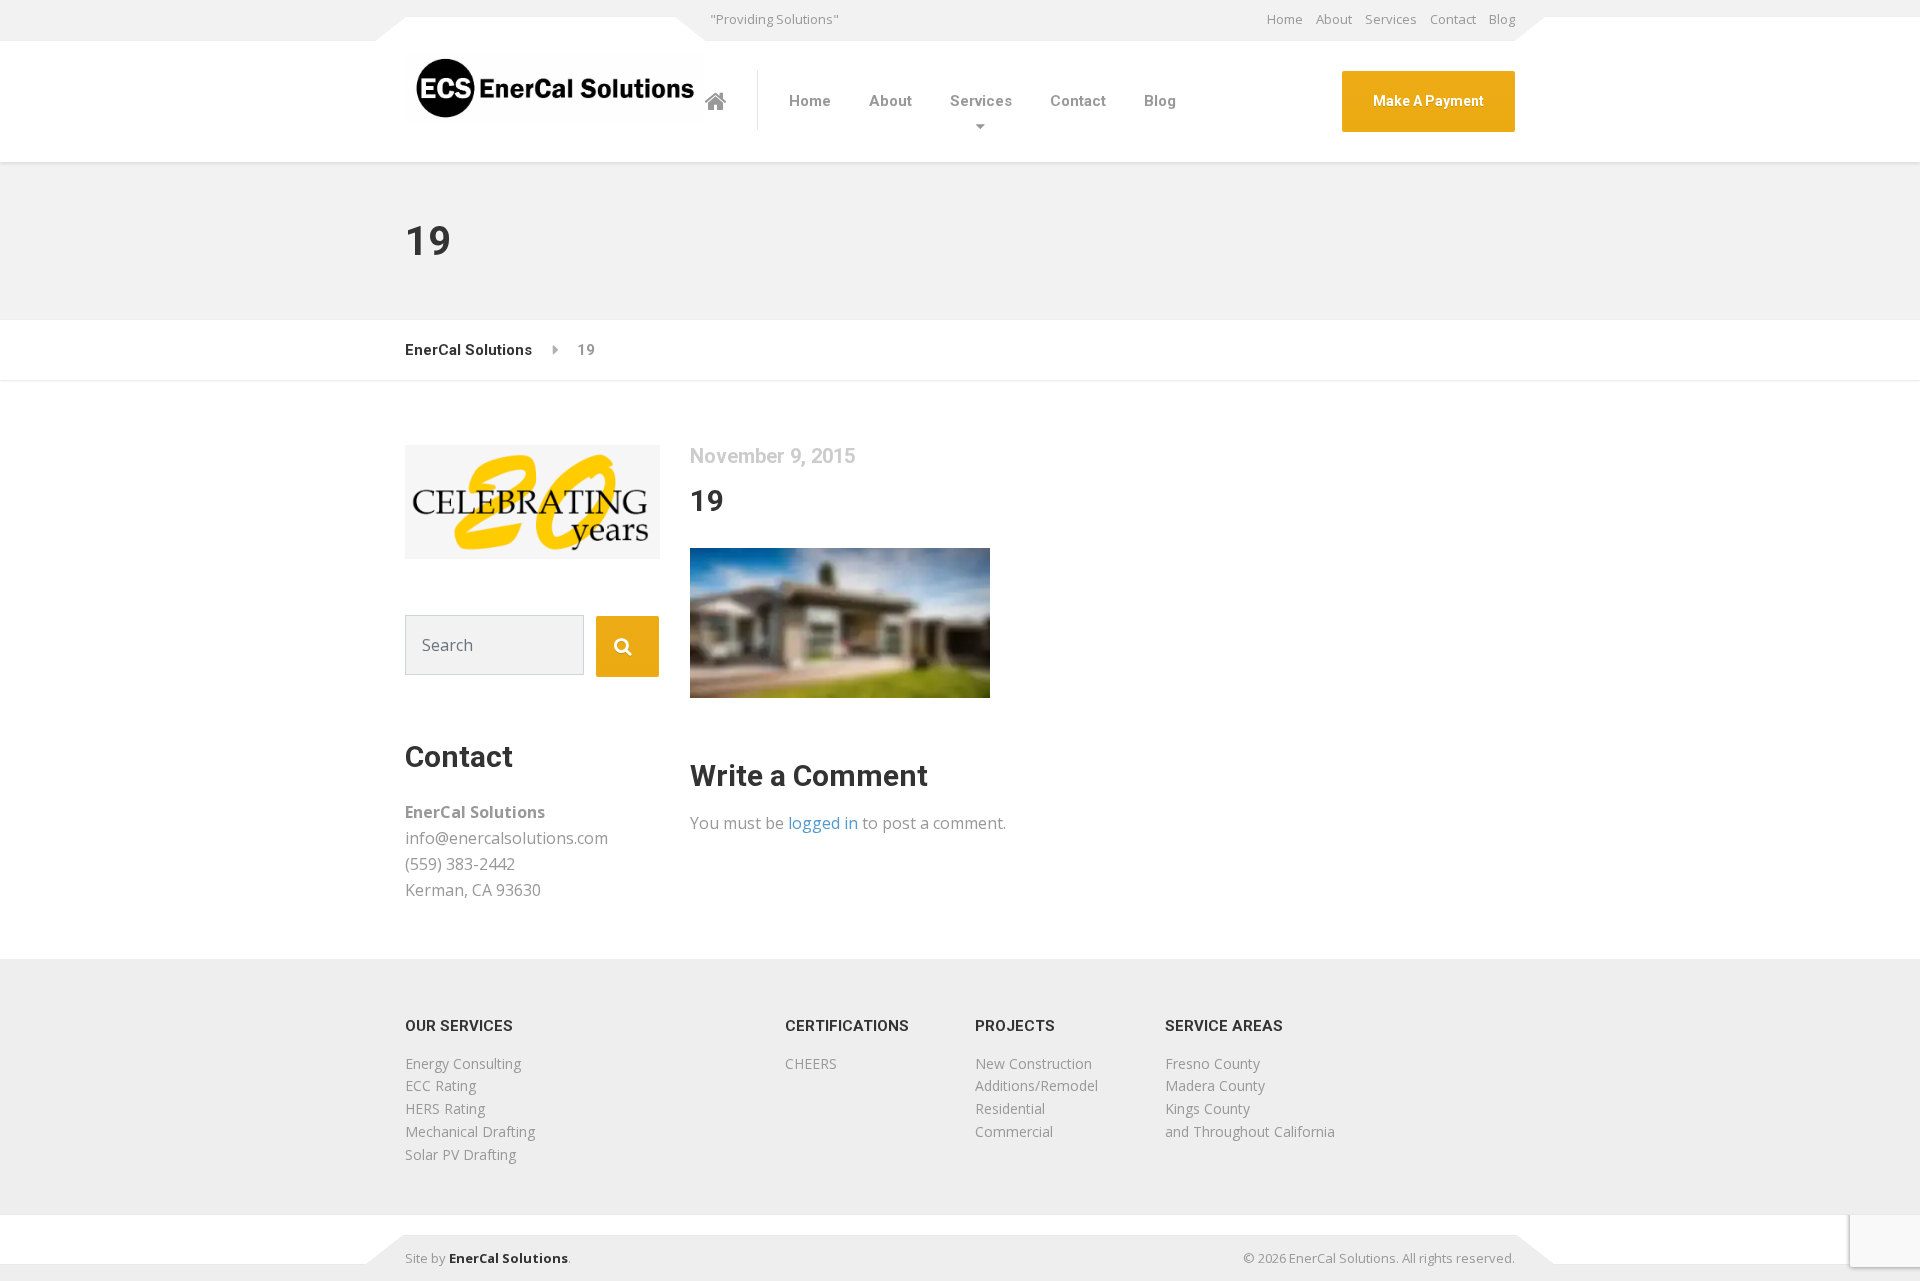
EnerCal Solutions (508, 1258)
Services (1391, 19)
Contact (1453, 19)
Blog (1502, 19)
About (1334, 19)
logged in (823, 823)
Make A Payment (1428, 101)
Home (1285, 19)
